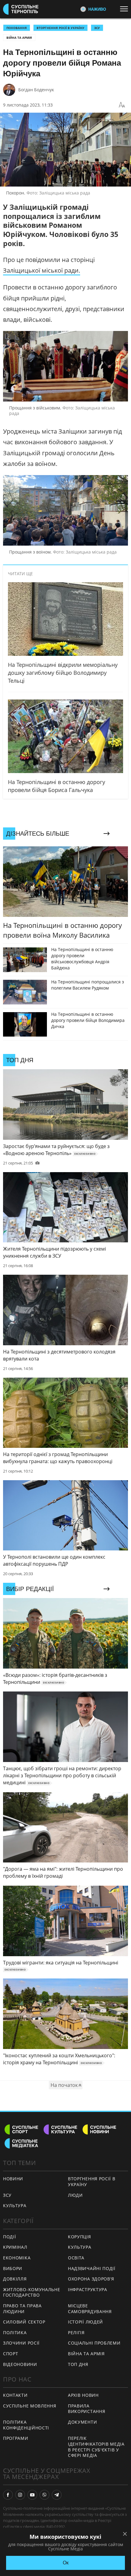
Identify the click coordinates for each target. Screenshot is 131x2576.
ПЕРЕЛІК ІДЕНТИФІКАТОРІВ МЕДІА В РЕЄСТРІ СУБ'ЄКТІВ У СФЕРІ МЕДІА (96, 2447)
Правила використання (87, 2409)
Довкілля (15, 2279)
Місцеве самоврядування (90, 2309)
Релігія (76, 2333)
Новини (13, 2179)
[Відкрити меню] (126, 9)
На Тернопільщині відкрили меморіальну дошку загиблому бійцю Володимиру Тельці (63, 673)
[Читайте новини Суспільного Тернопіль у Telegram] (57, 2495)
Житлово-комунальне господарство (32, 2292)
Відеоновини (20, 2364)
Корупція (80, 2237)
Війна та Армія (19, 38)
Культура (80, 2247)
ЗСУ (97, 28)
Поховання (17, 28)
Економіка (17, 2258)
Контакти (15, 2395)
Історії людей (85, 2322)
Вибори (13, 2268)
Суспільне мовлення (30, 2406)
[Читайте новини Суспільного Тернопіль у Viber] (44, 2495)
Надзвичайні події (92, 2268)
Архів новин (83, 2395)
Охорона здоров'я (91, 2279)
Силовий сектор (24, 2322)
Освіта (76, 2258)
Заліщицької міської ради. (42, 270)
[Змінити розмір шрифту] (122, 105)
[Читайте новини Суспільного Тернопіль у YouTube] (32, 2495)
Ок (66, 2563)
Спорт (11, 2354)
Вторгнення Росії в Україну (60, 28)
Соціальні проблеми (94, 2343)
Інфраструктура (88, 2289)
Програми (16, 2438)
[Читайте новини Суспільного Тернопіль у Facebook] (8, 2495)
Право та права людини (22, 2309)
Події (10, 2237)
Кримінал (15, 2247)
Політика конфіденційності (26, 2425)
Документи (82, 2422)
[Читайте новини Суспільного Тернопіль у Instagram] (20, 2495)
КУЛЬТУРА (15, 2205)
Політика (15, 2333)
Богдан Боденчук (36, 90)
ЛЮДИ (75, 2195)
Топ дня (78, 2364)
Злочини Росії (21, 2343)
